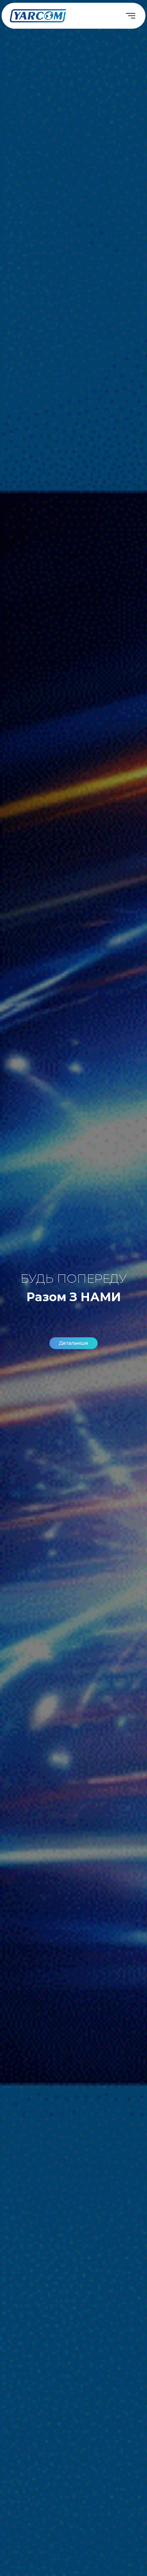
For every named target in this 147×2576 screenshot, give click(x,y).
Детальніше (73, 1343)
